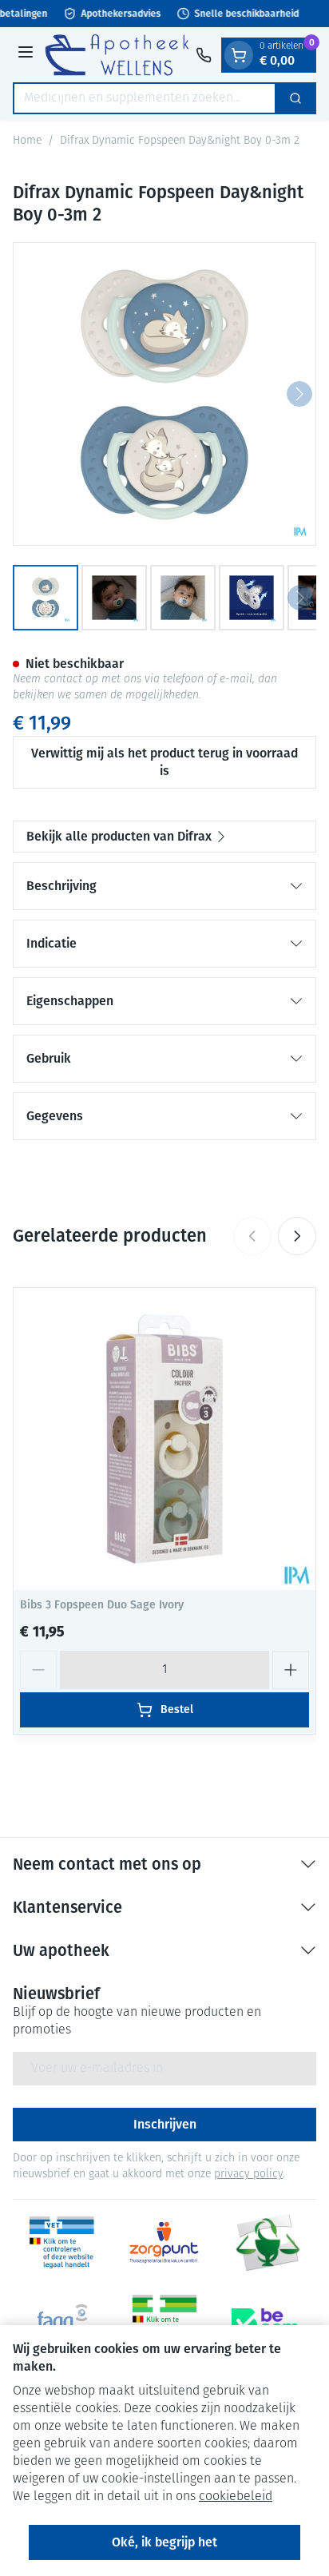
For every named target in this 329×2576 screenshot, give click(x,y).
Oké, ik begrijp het (164, 2542)
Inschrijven (165, 2124)
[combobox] (145, 98)
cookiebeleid (236, 2497)
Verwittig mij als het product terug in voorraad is (164, 762)
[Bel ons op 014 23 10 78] (204, 55)
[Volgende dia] (297, 1236)
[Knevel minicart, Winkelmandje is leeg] (239, 55)
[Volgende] (299, 394)
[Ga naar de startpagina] (117, 55)
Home (27, 141)
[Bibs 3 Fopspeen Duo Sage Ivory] (164, 1439)
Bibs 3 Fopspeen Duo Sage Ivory (102, 1605)
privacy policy (248, 2174)
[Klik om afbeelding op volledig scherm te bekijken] (164, 394)
